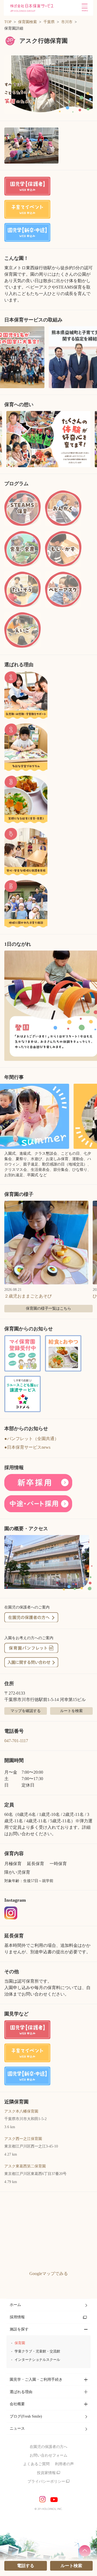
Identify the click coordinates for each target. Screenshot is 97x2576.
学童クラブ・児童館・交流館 (37, 2351)
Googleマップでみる (49, 2274)
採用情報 (17, 2317)
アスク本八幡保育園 (21, 2111)
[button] (48, 85)
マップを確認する (26, 1711)
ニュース (17, 2428)
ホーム (15, 2305)
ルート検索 (71, 2566)
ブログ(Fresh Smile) (26, 2416)
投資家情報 (46, 2473)
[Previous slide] (6, 439)
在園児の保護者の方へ (48, 2447)
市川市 (67, 22)
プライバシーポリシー (46, 2481)
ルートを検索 (71, 1711)
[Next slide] (91, 439)
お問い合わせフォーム (48, 2455)
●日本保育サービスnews (27, 1447)
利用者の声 (64, 2464)
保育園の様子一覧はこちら (48, 1308)
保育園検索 (27, 22)
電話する (26, 2566)
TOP (8, 22)
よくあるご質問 (36, 2464)
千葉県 (49, 22)
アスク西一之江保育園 (23, 2139)
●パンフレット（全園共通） (32, 1439)
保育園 (20, 2343)
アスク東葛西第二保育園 (25, 2166)
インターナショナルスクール (37, 2360)
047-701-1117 (16, 1741)
